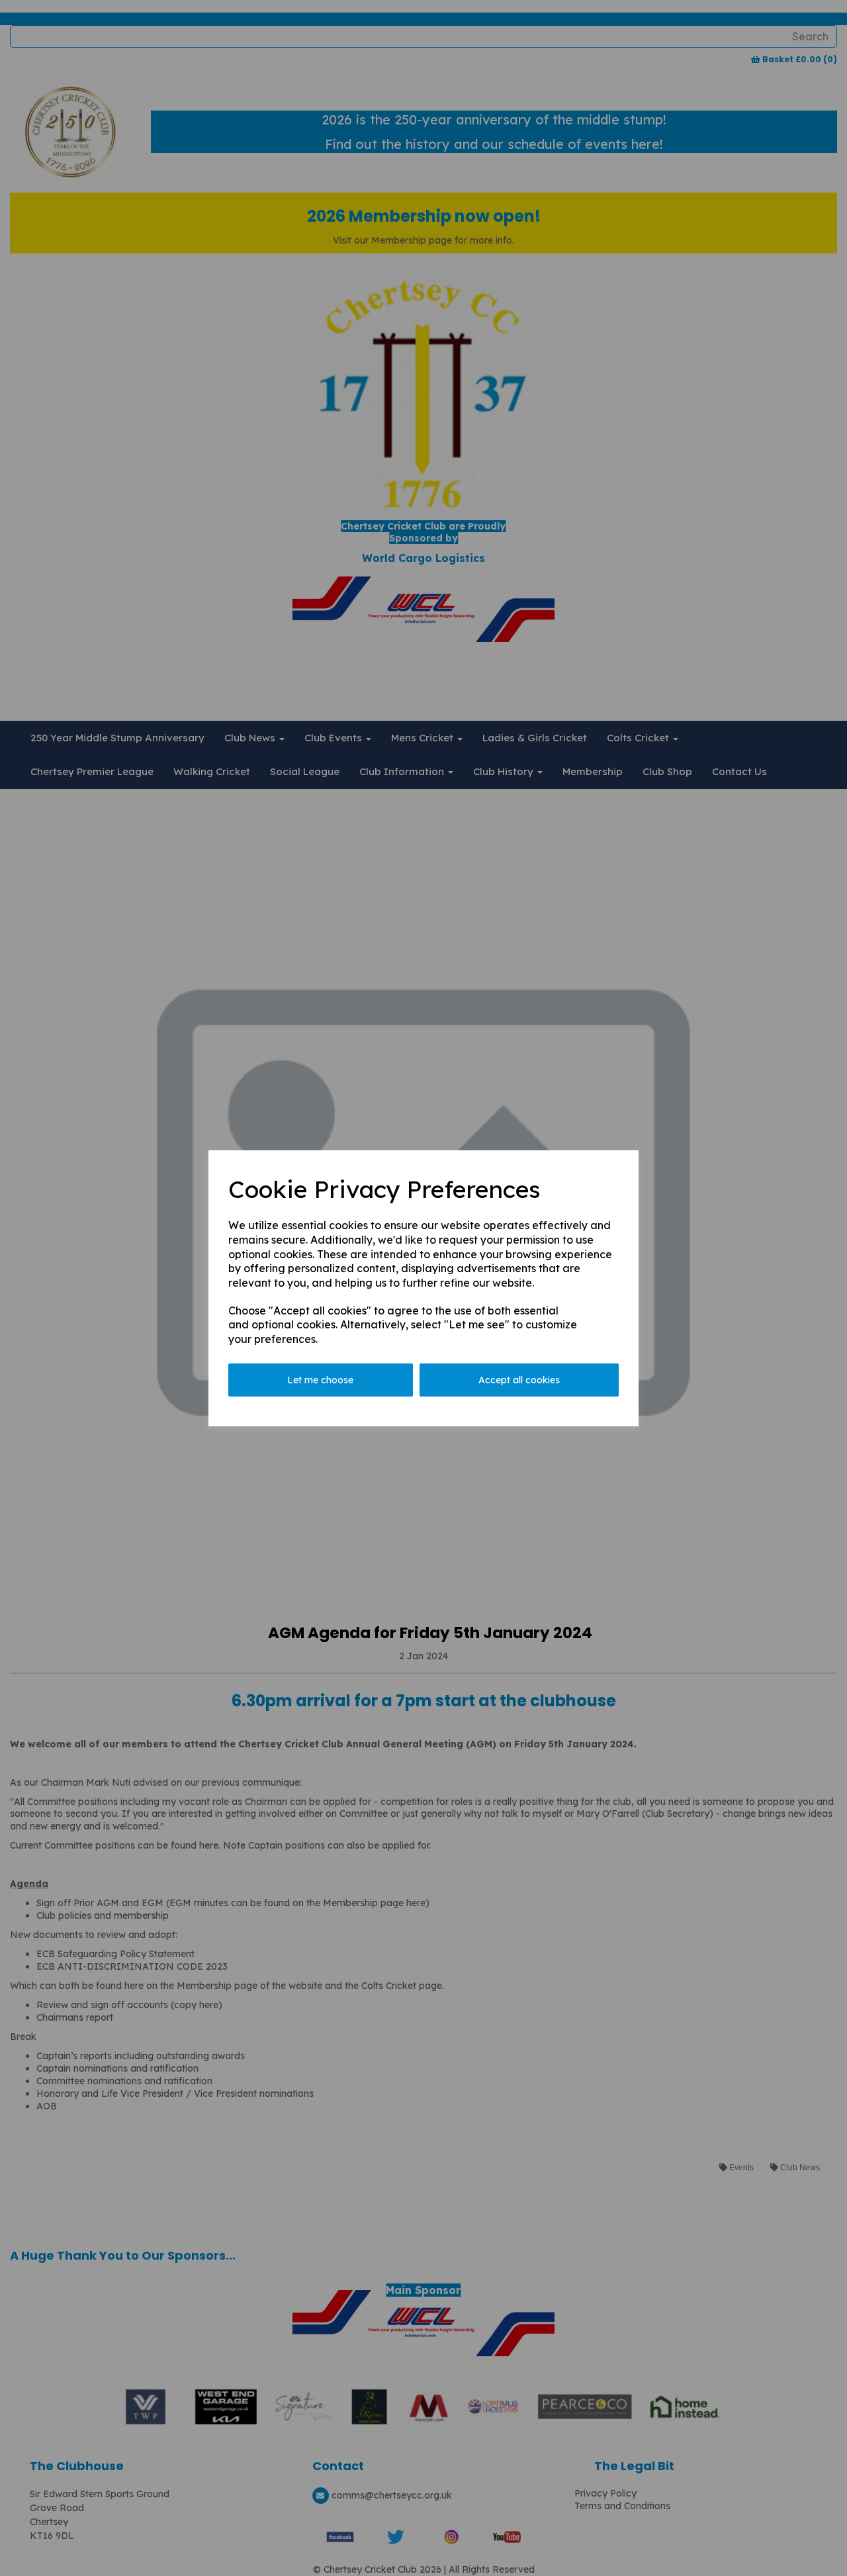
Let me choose (320, 1380)
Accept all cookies (519, 1380)
